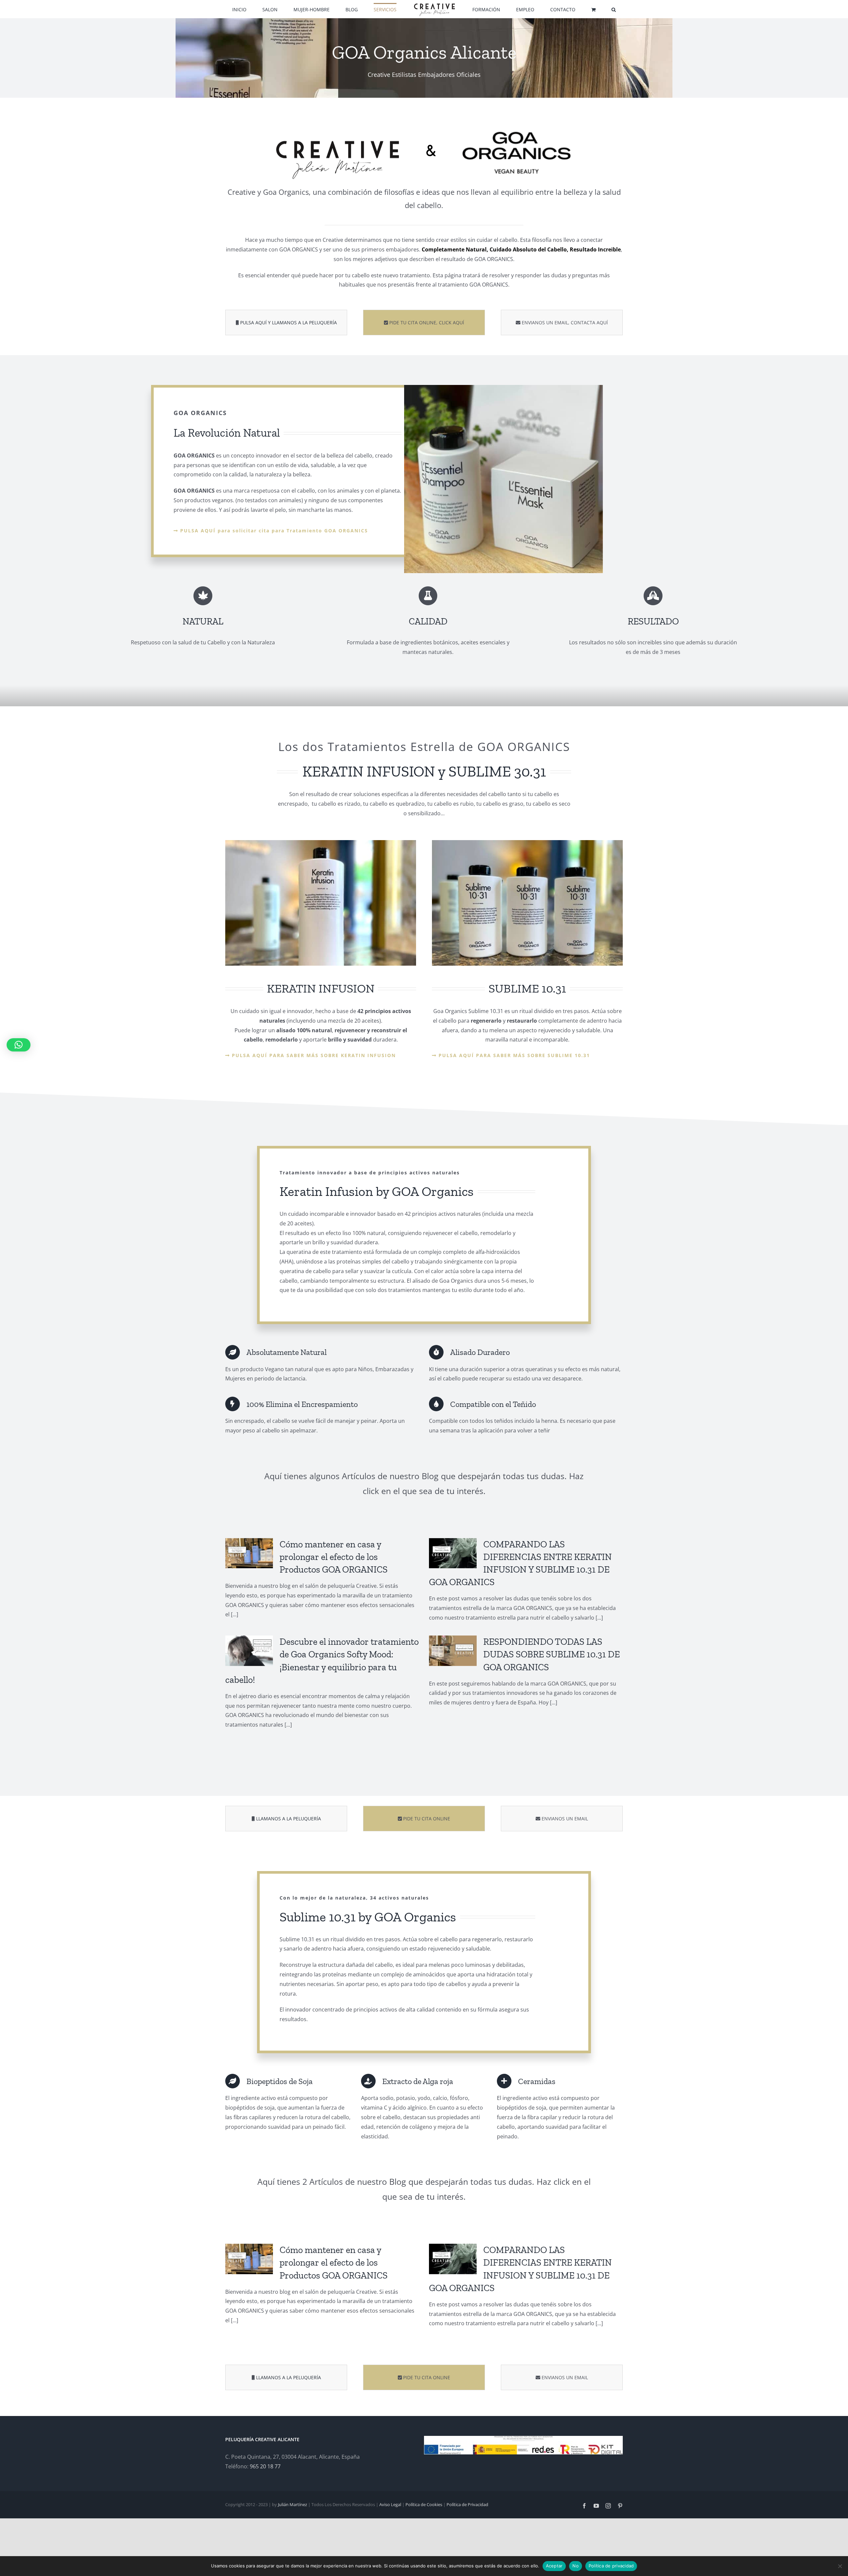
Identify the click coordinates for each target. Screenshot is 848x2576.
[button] (572, 9)
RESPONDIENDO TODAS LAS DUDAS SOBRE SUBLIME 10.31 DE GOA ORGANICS (552, 1654)
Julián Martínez (292, 2504)
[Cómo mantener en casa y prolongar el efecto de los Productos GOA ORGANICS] (249, 1553)
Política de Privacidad (467, 2504)
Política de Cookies (424, 2504)
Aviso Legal (390, 2504)
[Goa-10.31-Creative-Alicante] (527, 843)
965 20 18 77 (265, 2466)
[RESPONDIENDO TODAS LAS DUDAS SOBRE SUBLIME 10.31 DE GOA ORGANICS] (453, 1651)
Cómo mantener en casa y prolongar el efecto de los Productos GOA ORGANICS (334, 1557)
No (576, 2566)
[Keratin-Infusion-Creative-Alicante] (321, 843)
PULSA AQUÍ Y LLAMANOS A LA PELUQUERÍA (289, 322)
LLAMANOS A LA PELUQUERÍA (289, 1819)
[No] (840, 2566)
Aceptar (554, 2566)
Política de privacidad (611, 2566)
